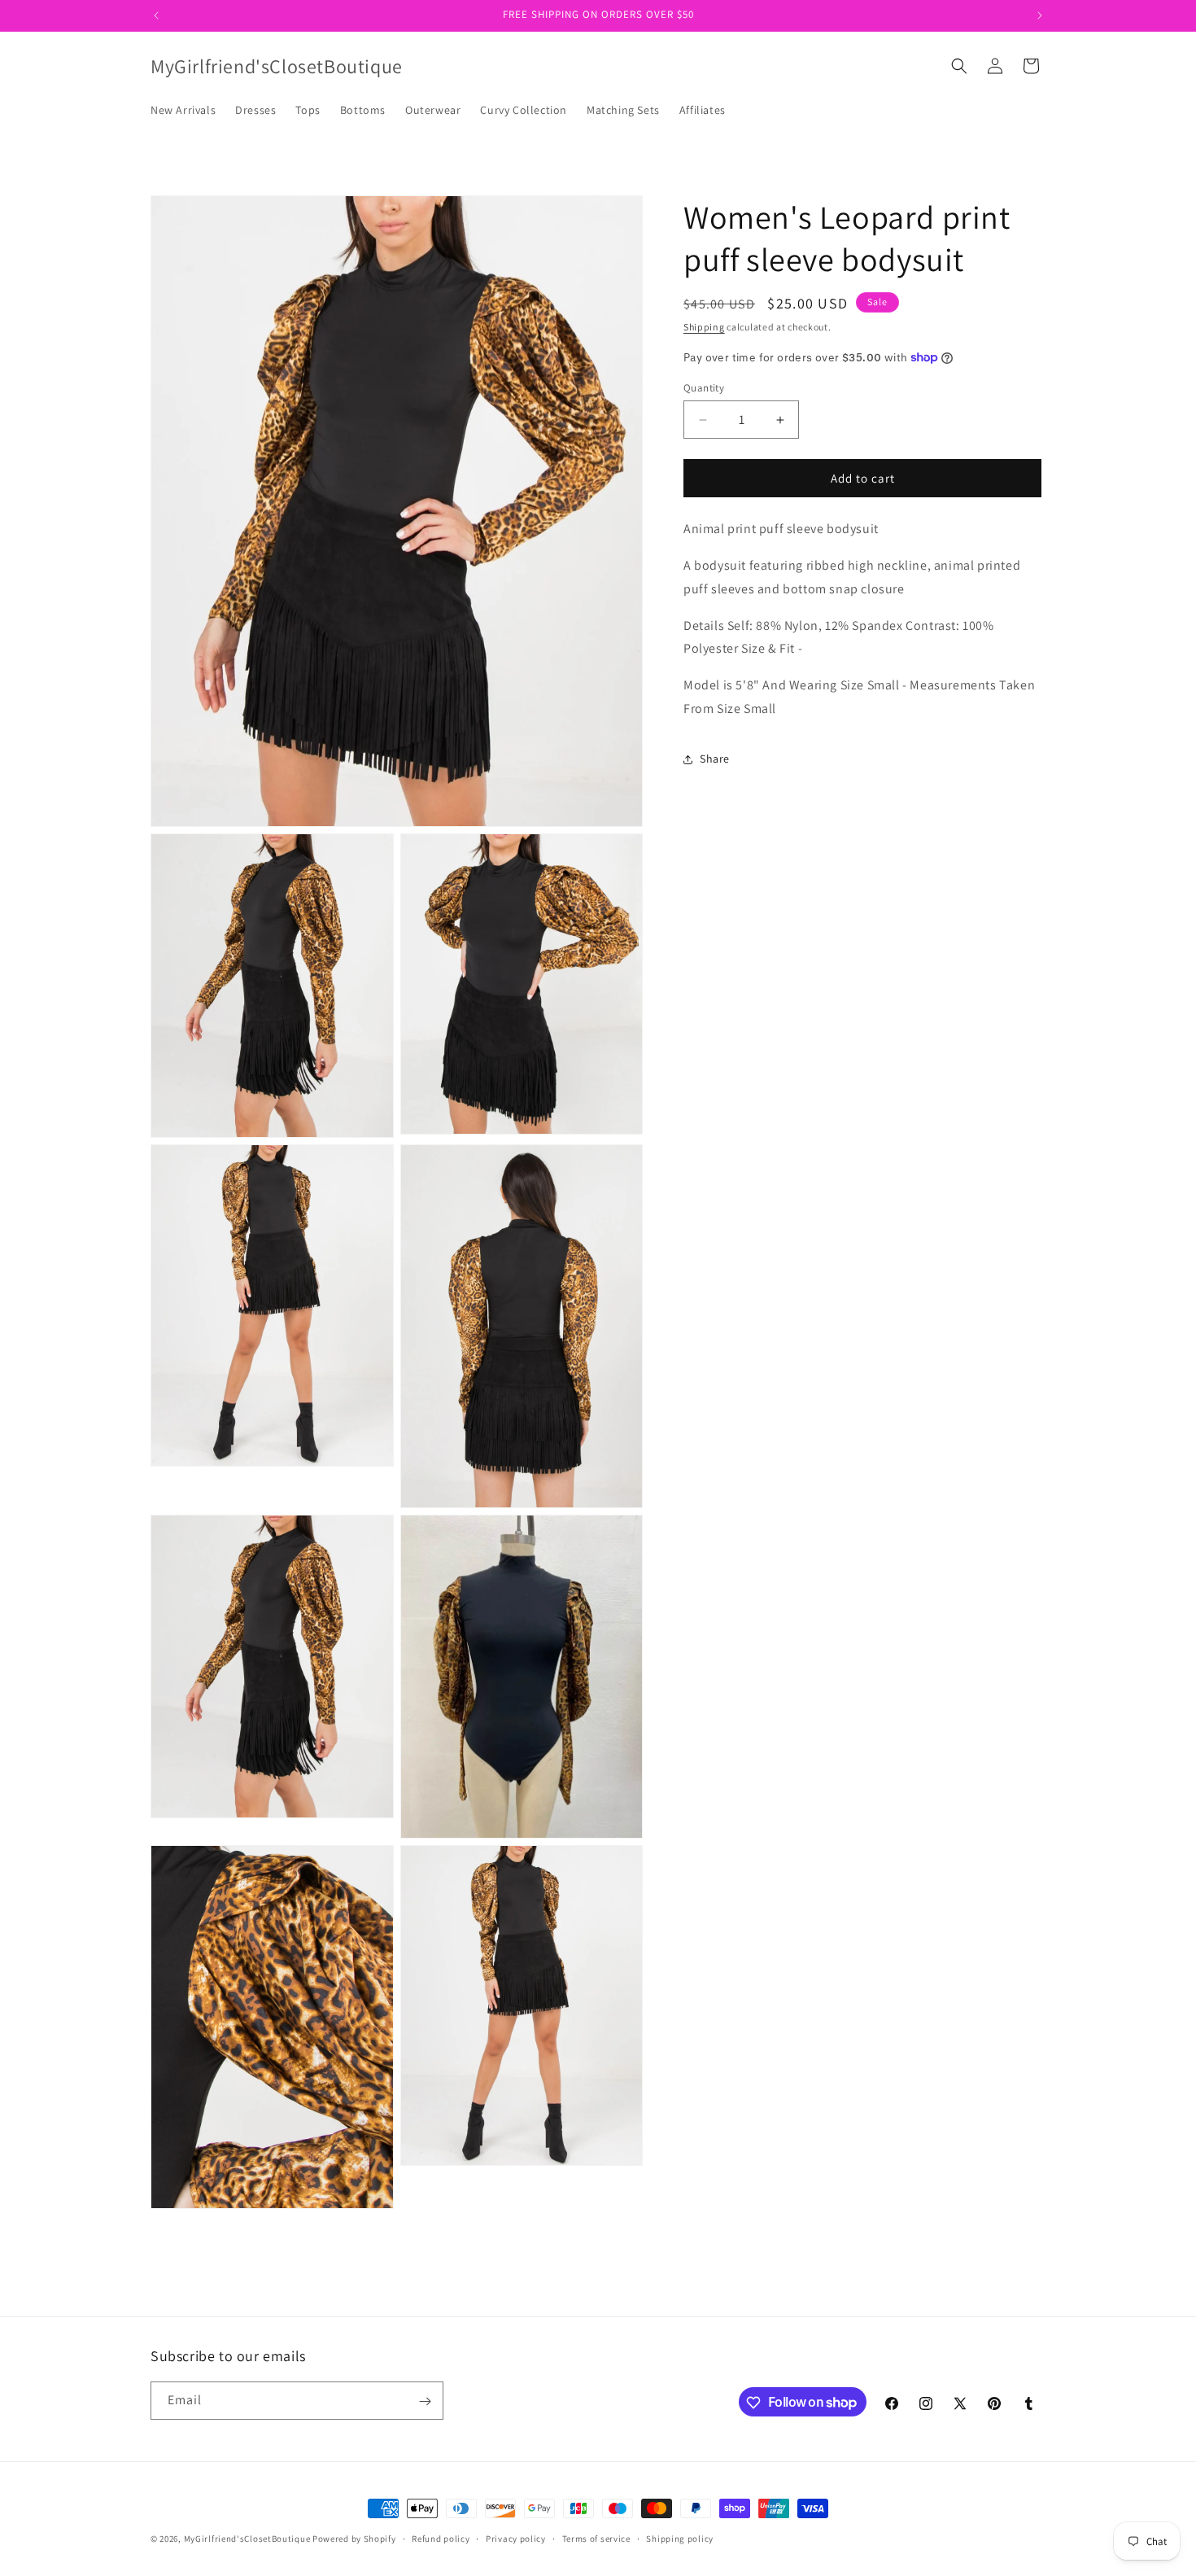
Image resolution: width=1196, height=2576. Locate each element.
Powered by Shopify (354, 2539)
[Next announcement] (1040, 15)
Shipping (704, 327)
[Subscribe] (425, 2401)
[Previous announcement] (156, 15)
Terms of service (596, 2538)
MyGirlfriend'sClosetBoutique (247, 2539)
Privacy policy (516, 2538)
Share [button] (715, 759)
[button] (959, 66)
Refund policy (441, 2538)
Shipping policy (680, 2538)
